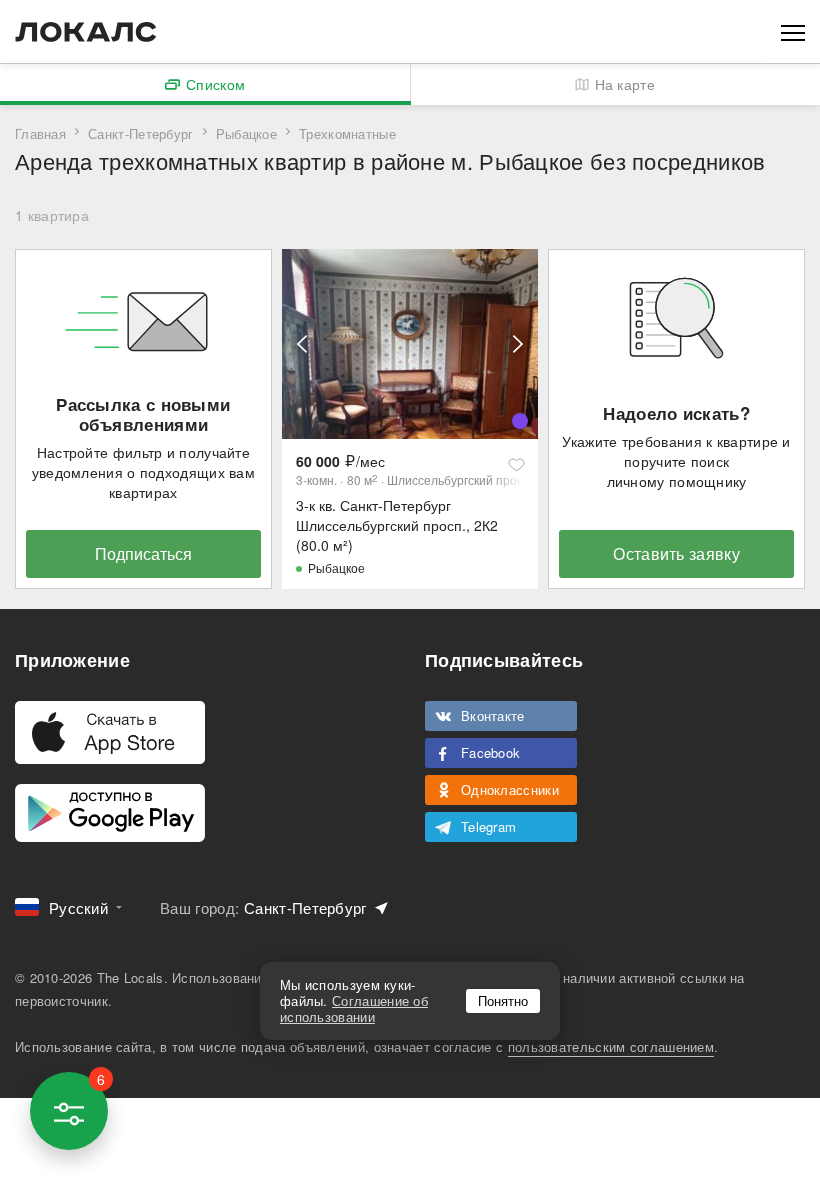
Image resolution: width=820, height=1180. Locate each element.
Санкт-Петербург (141, 133)
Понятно (503, 1000)
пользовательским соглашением (611, 1046)
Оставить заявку (676, 553)
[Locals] (86, 32)
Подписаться (143, 553)
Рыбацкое (246, 133)
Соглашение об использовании (354, 1008)
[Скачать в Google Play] (110, 813)
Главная (40, 133)
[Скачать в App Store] (110, 732)
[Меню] (793, 31)
